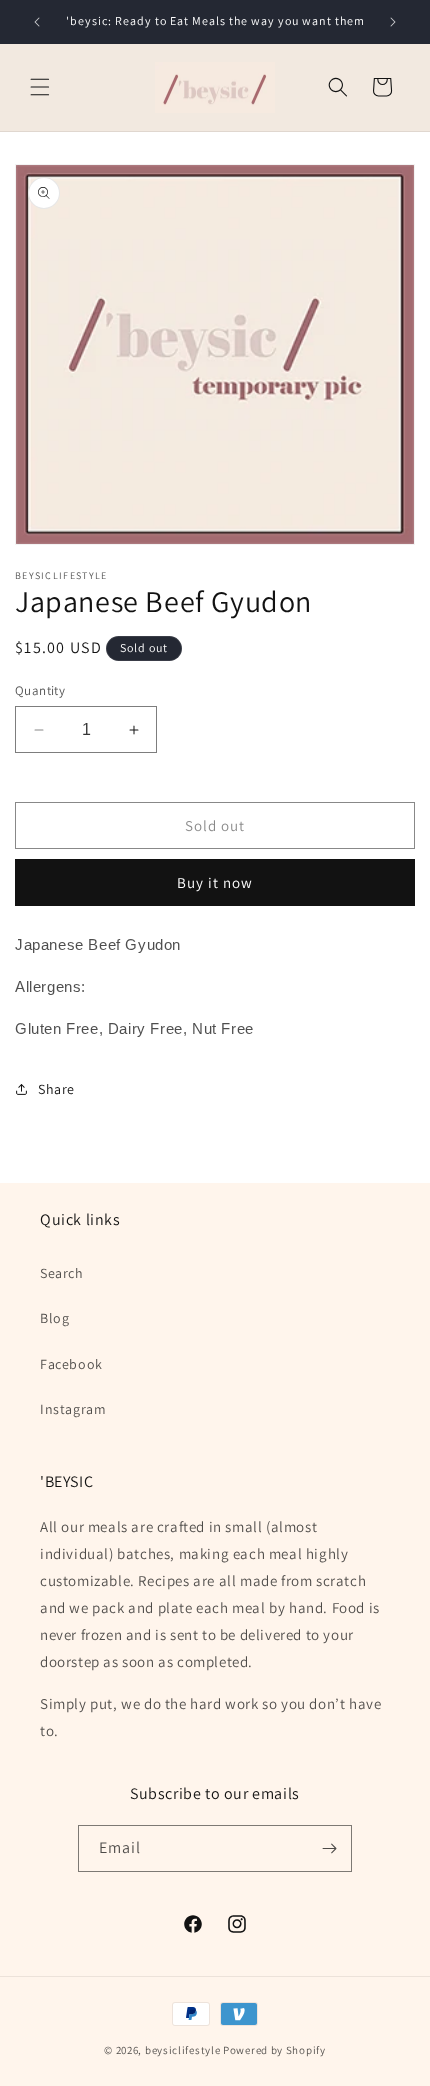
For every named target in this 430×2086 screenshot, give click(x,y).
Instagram (73, 1409)
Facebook (71, 1364)
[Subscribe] (329, 1848)
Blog (54, 1318)
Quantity (40, 690)
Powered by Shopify (274, 2050)
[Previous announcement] (37, 22)
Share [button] (56, 1089)
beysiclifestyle (183, 2050)
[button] (40, 87)
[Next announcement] (393, 22)
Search (62, 1273)
